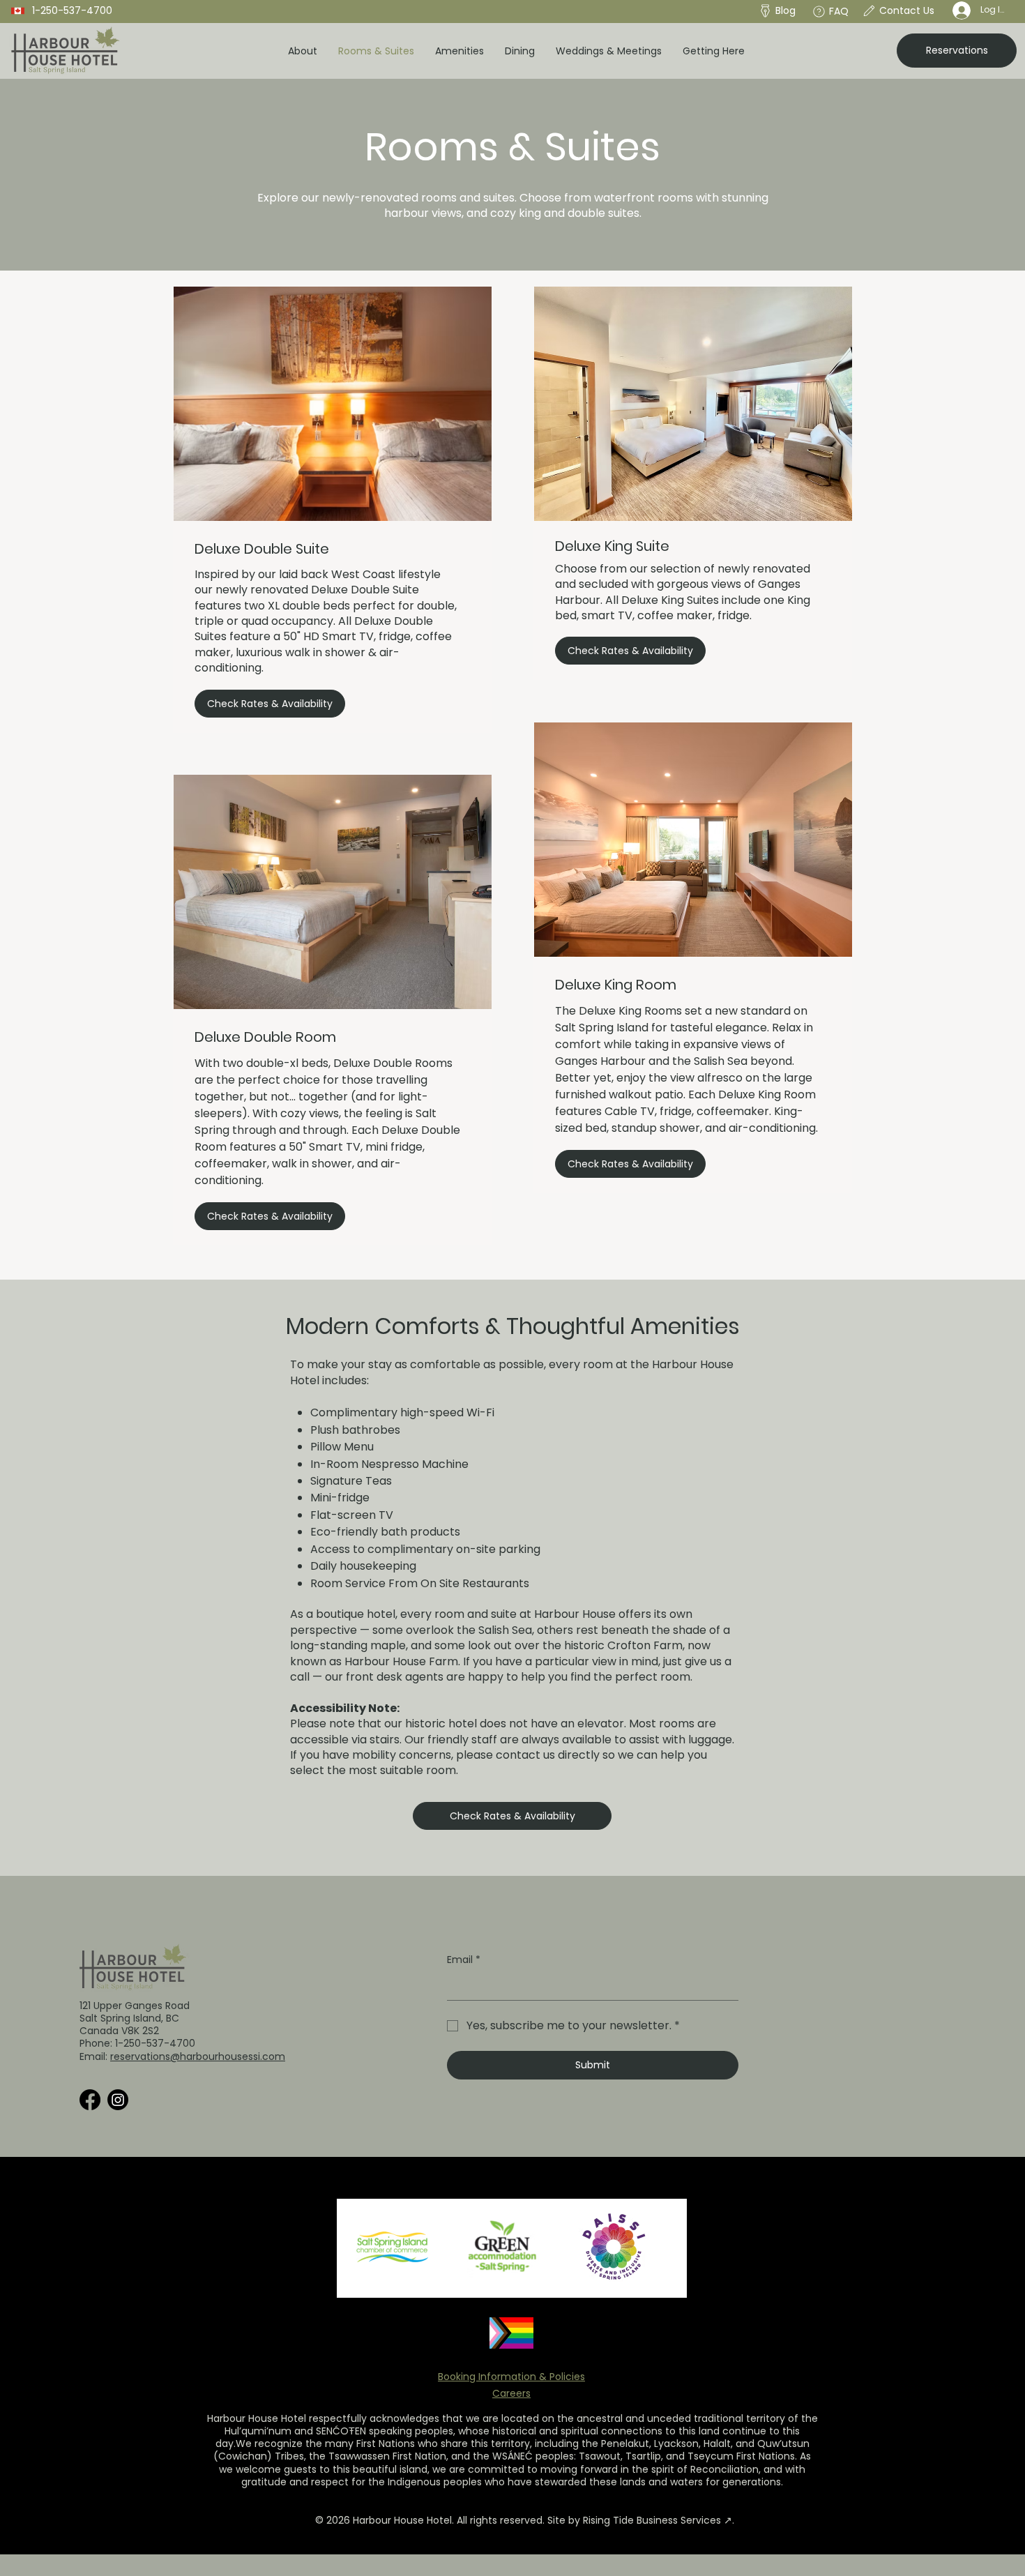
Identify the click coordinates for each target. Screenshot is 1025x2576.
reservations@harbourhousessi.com (198, 2056)
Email (464, 1960)
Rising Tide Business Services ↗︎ (658, 2520)
